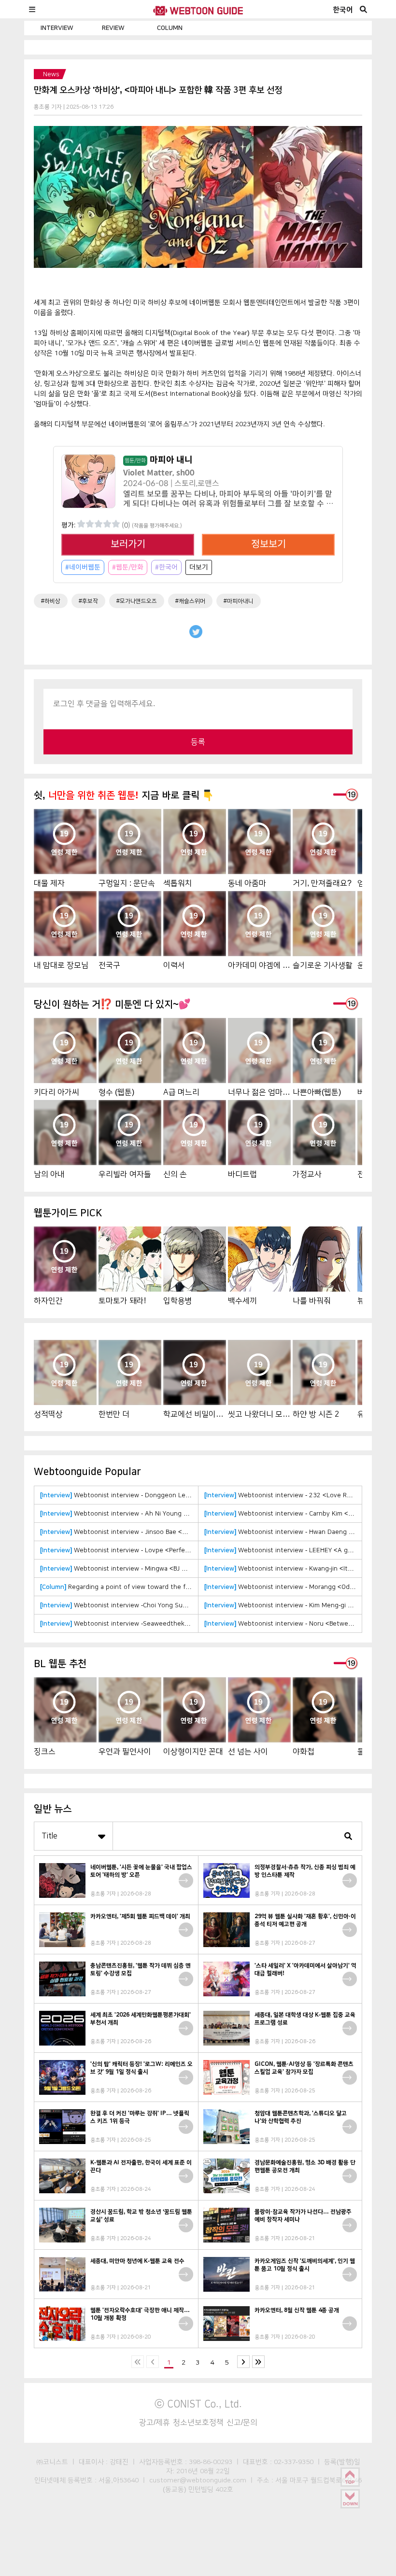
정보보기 (269, 544)
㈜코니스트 (52, 2462)
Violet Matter (148, 473)
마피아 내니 (159, 460)
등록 (198, 742)
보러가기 (128, 544)
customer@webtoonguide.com (198, 2480)
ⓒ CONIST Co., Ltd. (198, 2404)
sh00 (185, 473)
